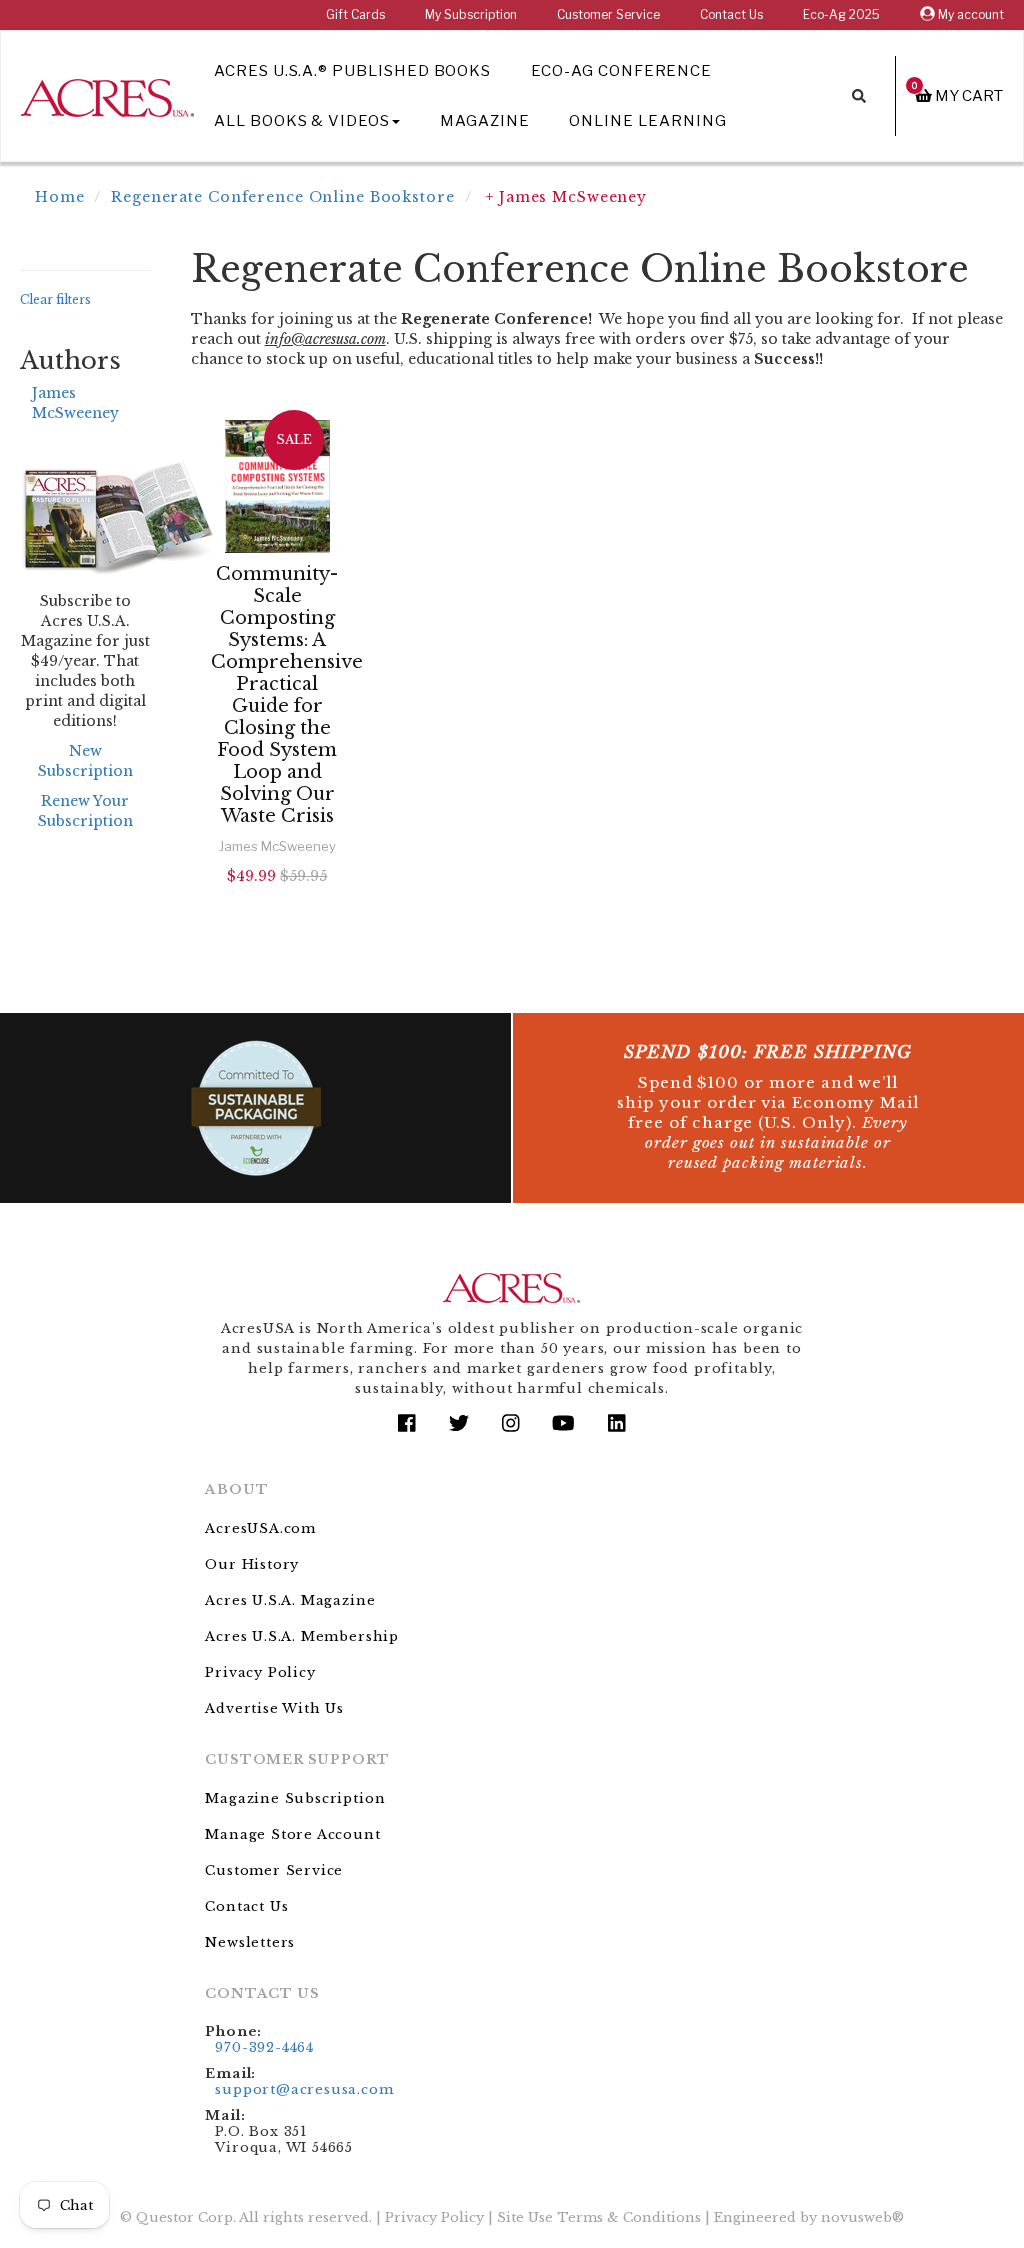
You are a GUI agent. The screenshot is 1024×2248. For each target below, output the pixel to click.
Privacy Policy (260, 1672)
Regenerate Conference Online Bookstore (282, 197)
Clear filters (55, 299)
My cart (957, 95)
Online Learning (647, 121)
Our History (252, 1564)
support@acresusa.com (304, 2089)
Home (60, 197)
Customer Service (608, 14)
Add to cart (281, 929)
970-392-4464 (264, 2047)
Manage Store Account (292, 1834)
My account (969, 14)
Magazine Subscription (295, 1798)
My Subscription (471, 14)
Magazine (485, 121)
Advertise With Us (274, 1708)
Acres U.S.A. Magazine (290, 1600)
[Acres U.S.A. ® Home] (107, 94)
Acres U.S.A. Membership (302, 1636)
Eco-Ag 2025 (841, 14)
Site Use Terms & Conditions (599, 2217)
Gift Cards (355, 14)
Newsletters (250, 1942)
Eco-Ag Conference (621, 71)
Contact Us (731, 14)
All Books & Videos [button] (302, 121)
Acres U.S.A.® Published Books (352, 71)
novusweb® (862, 2217)
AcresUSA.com (260, 1528)
